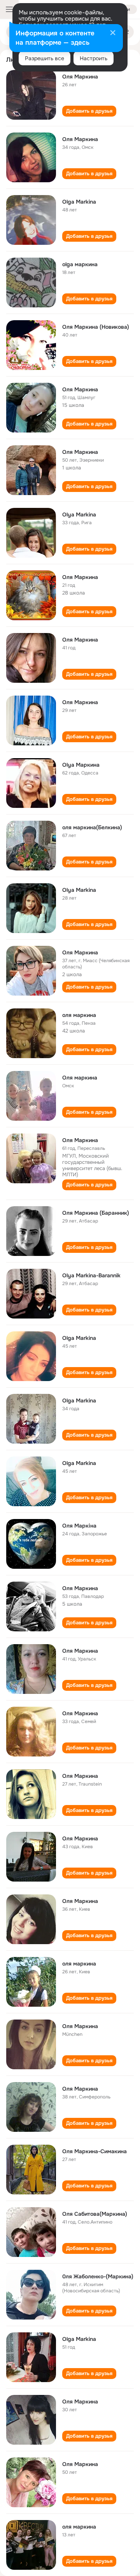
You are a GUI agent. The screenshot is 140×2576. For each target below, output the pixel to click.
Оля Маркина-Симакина (94, 2151)
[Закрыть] (113, 33)
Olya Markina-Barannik (91, 1275)
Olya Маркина (81, 765)
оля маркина (79, 1015)
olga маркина (80, 264)
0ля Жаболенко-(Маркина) (98, 2276)
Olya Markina (79, 515)
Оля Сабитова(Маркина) (95, 2214)
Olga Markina (79, 202)
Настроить (94, 58)
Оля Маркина (80, 77)
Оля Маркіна (79, 1526)
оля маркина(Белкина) (92, 827)
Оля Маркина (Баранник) (96, 1213)
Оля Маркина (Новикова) (96, 327)
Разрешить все (45, 58)
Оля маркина (80, 1078)
